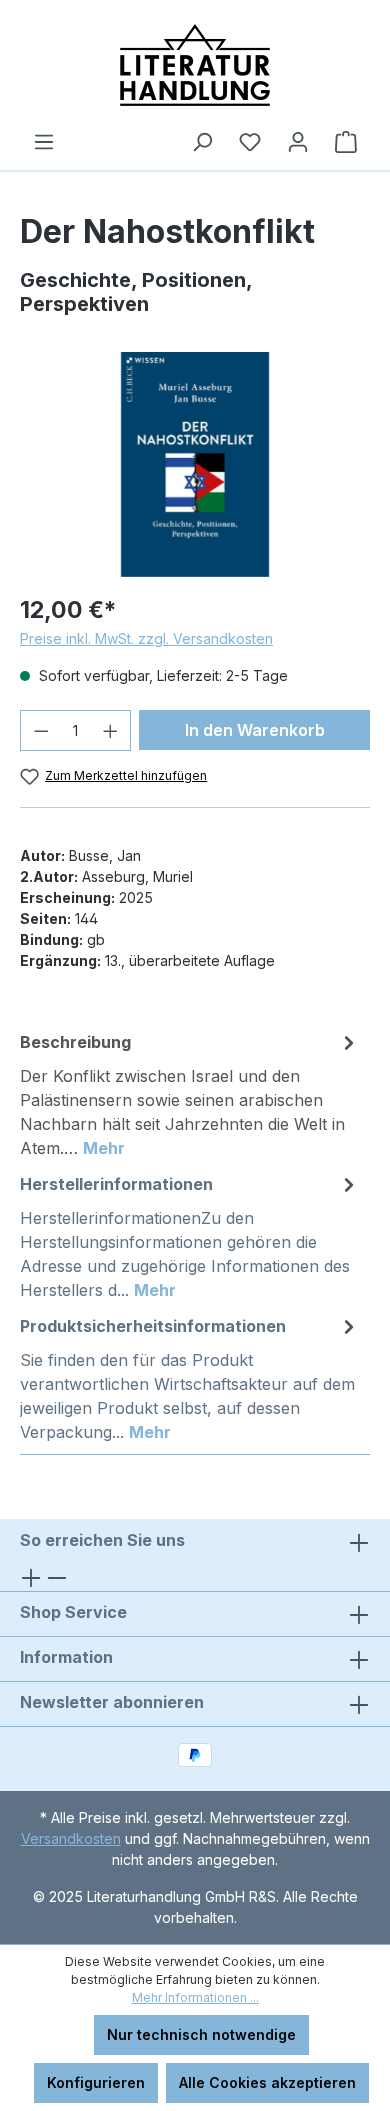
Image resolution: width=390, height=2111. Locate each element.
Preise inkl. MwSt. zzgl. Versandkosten (146, 638)
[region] (195, 464)
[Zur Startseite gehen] (195, 65)
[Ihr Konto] (298, 142)
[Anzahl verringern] (41, 730)
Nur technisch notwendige (201, 2034)
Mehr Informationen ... (195, 1997)
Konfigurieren (96, 2082)
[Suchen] (202, 142)
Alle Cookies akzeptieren (267, 2082)
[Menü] (44, 142)
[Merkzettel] (250, 142)
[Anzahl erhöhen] (111, 730)
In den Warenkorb (255, 730)
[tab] (190, 1094)
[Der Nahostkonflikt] (195, 464)
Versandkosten (71, 1838)
